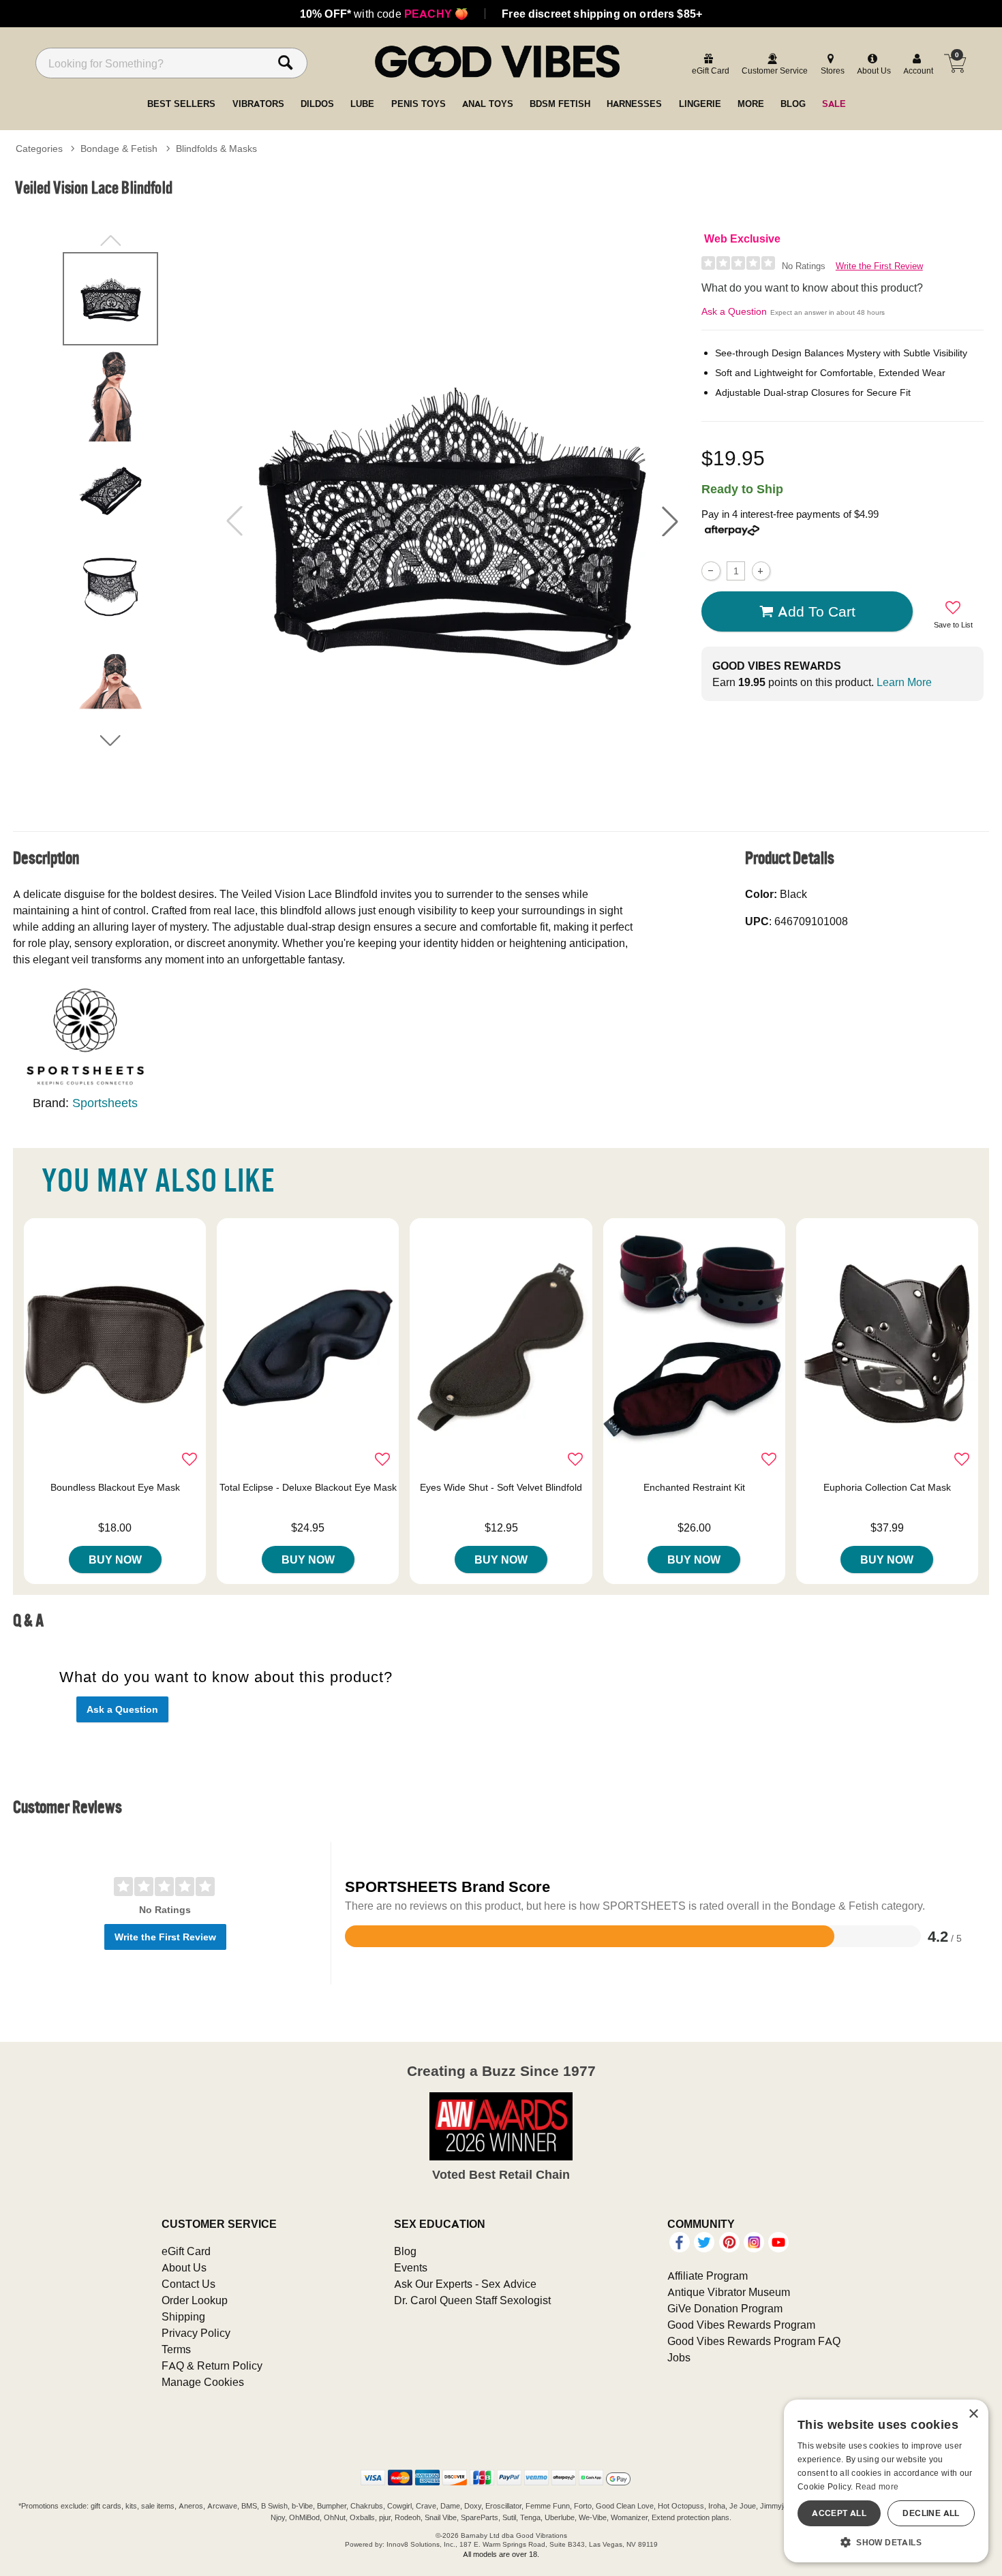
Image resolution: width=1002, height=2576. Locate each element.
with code (384, 14)
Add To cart (817, 611)
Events (411, 2267)
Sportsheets (105, 1103)
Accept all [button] (839, 2513)
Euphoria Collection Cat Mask (887, 1487)
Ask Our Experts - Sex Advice (465, 2284)
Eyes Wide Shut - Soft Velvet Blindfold (501, 1487)
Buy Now (115, 1559)
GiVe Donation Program (725, 2308)
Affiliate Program (708, 2276)
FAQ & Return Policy (212, 2365)
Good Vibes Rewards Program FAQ (754, 2341)
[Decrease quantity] (711, 571)
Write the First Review (879, 266)
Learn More (904, 682)
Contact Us (188, 2284)
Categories (39, 149)
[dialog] (886, 2481)
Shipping (183, 2316)
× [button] (973, 2414)
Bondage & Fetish (119, 149)
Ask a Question (734, 311)
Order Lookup (195, 2300)
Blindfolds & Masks (216, 149)
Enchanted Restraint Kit (694, 1487)
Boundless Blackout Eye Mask (115, 1487)
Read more (877, 2486)
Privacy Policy (196, 2333)
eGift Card (186, 2251)
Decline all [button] (931, 2513)
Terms (176, 2349)
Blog (405, 2251)
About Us (184, 2267)
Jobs (679, 2357)
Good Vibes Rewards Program (741, 2325)
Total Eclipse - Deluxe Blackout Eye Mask (308, 1487)
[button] (670, 521)
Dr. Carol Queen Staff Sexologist (472, 2300)
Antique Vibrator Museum (729, 2292)
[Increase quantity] (761, 571)
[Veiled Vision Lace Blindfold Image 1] (452, 521)
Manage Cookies (203, 2382)
